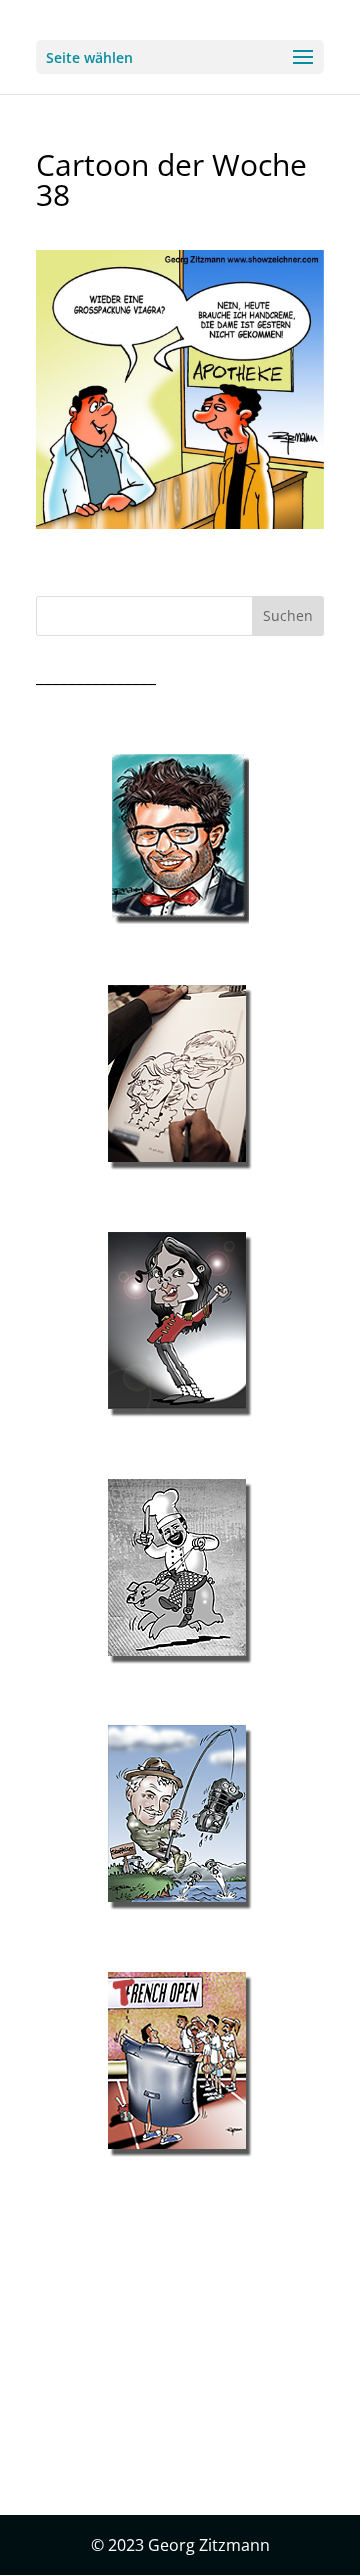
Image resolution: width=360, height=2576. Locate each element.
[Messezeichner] (180, 839)
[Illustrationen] (180, 1078)
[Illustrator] (180, 1572)
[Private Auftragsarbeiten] (180, 1818)
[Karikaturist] (180, 1325)
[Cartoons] (180, 2065)
